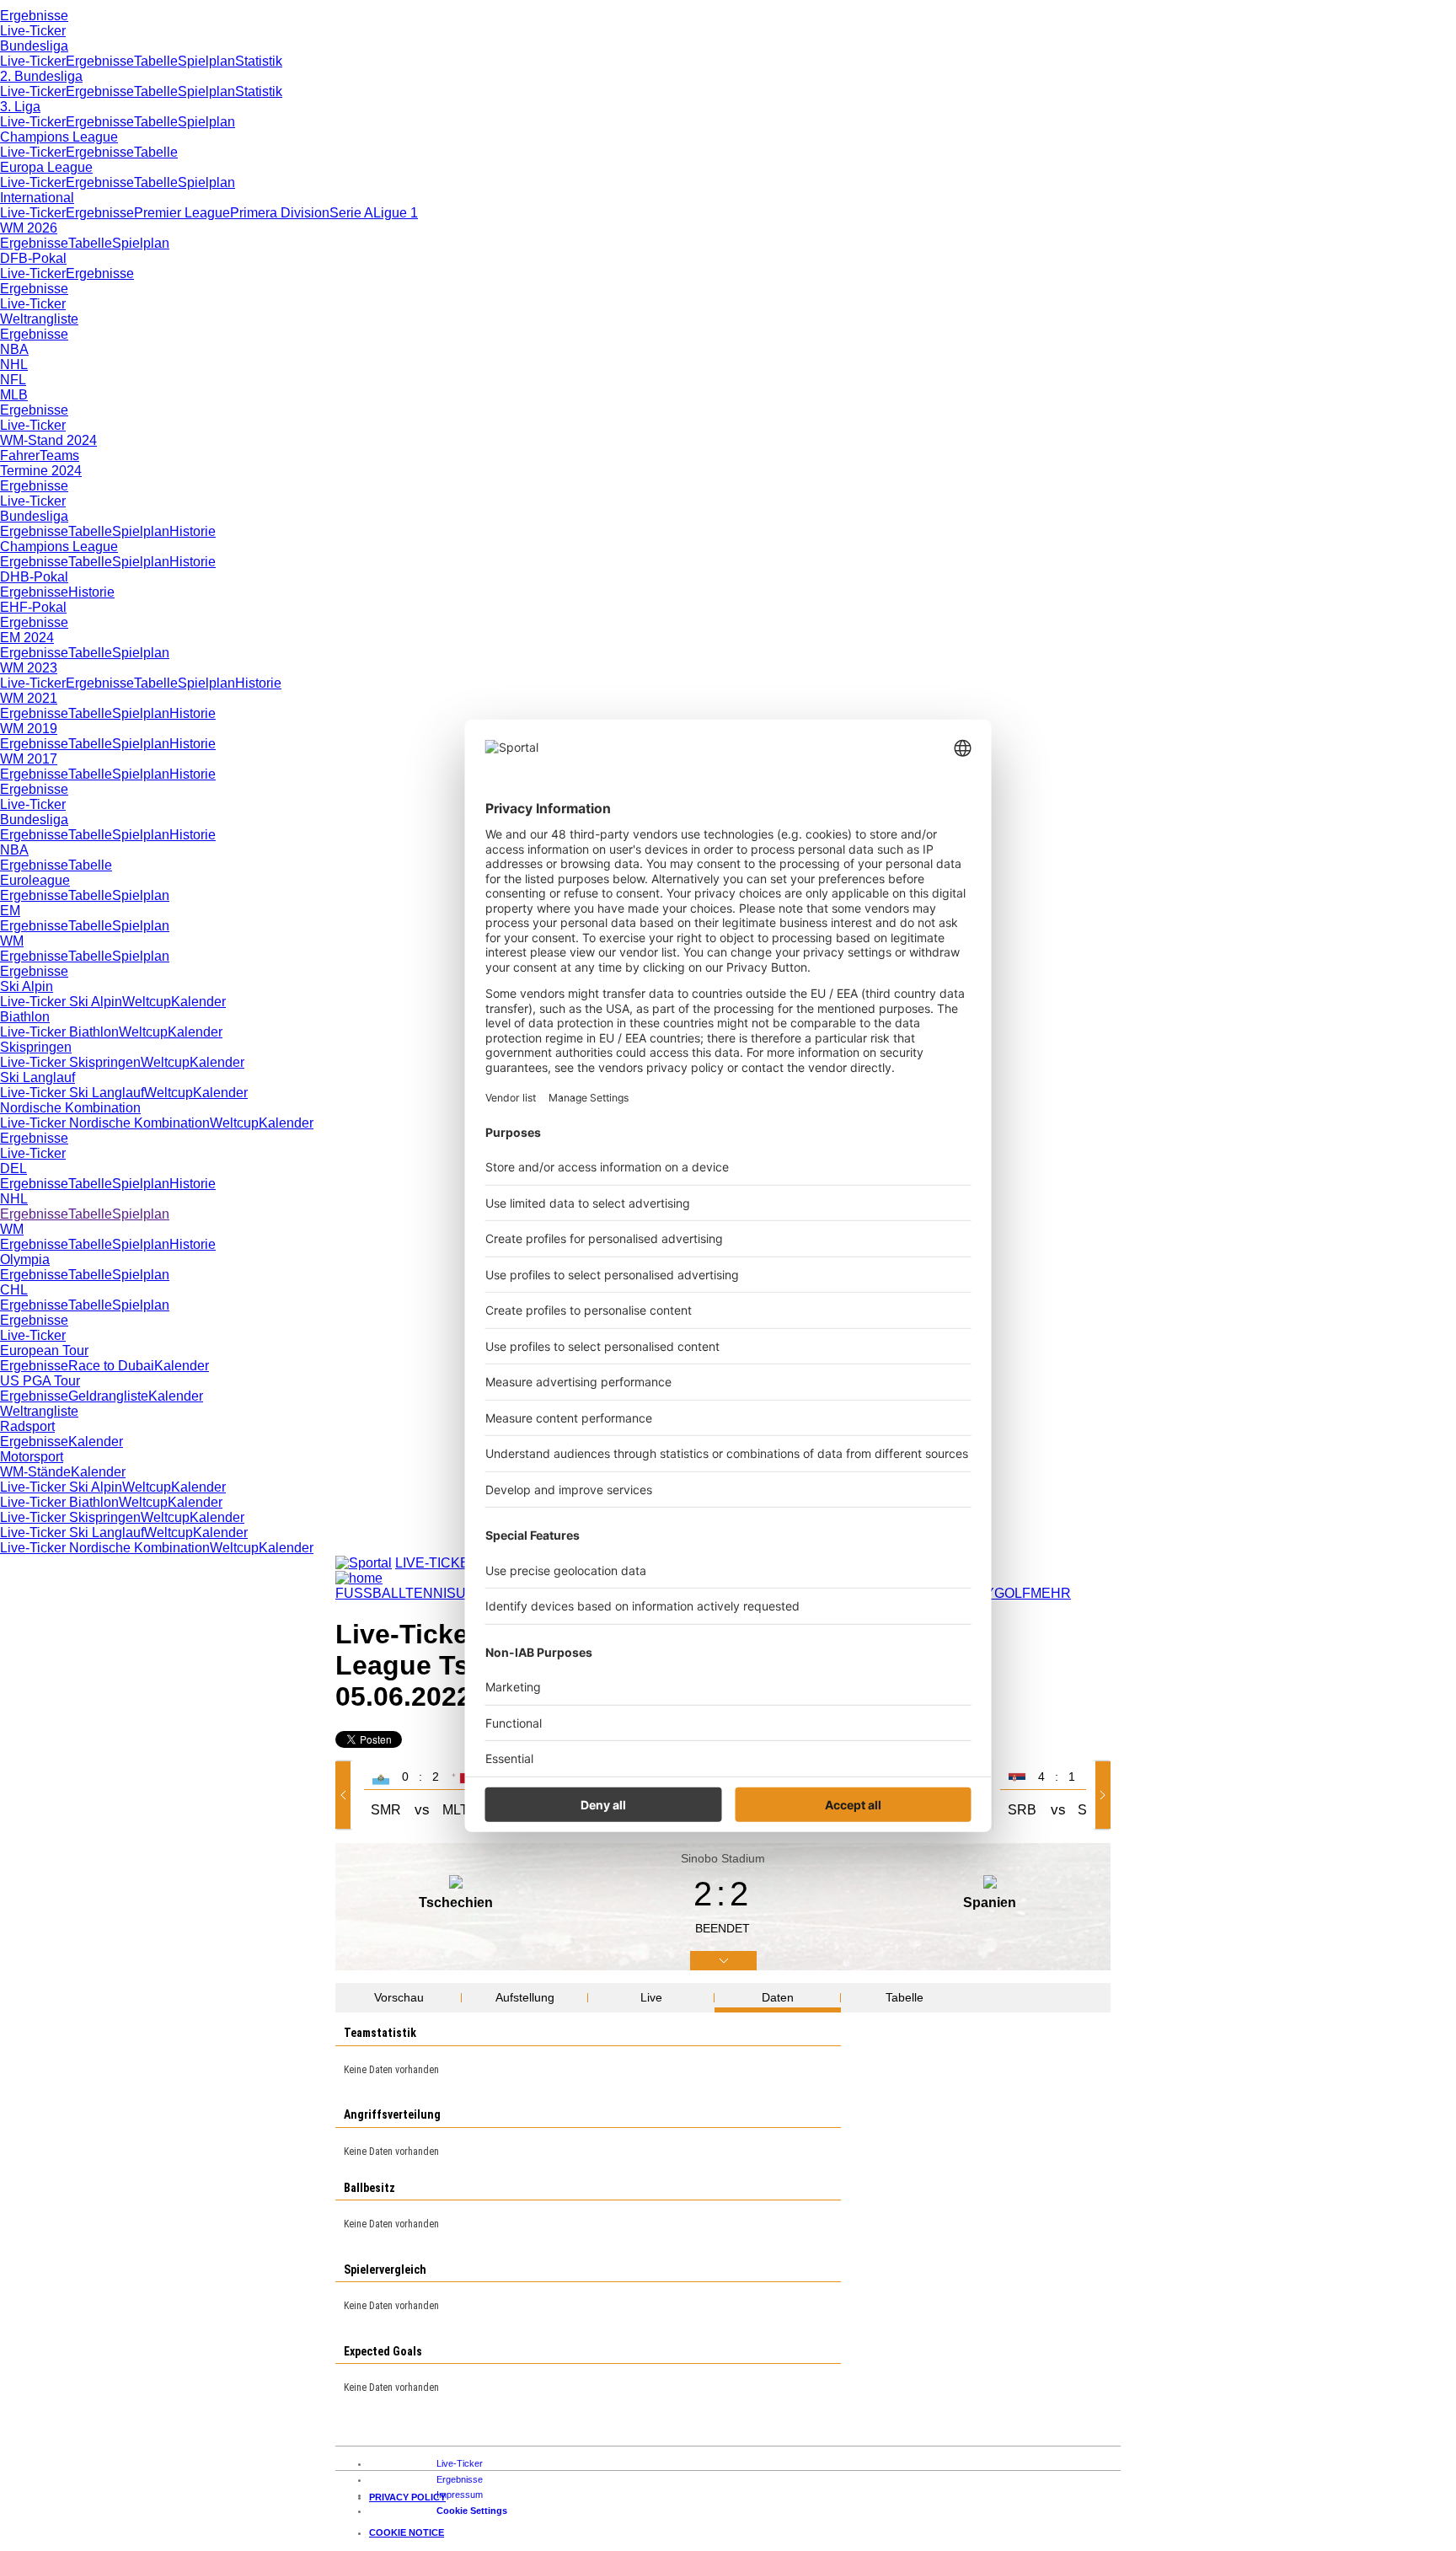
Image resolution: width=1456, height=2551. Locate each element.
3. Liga (20, 107)
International (37, 198)
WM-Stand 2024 (48, 440)
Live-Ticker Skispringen (70, 1062)
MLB (14, 395)
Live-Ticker (33, 31)
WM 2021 (29, 698)
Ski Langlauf (37, 1077)
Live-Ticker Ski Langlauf (72, 1093)
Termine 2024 (41, 471)
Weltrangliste (39, 319)
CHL (14, 1290)
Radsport (27, 1426)
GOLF (1012, 1593)
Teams (59, 456)
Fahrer (20, 456)
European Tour (44, 1351)
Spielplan (206, 61)
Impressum (460, 2495)
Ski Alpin (27, 986)
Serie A (351, 213)
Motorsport (32, 1457)
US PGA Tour (40, 1381)
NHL (14, 364)
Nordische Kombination (70, 1108)
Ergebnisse (34, 16)
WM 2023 (29, 668)
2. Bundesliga (41, 76)
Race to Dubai (111, 1366)
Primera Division (280, 213)
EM (10, 911)
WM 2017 (29, 759)
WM (12, 941)
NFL (13, 380)
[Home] (359, 1578)
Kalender (198, 1002)
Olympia (25, 1259)
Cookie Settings (472, 2511)
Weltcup (147, 1002)
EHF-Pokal (33, 607)
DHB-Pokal (34, 577)
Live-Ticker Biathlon (59, 1032)
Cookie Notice (407, 2532)
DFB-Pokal (33, 258)
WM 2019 (29, 729)
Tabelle (156, 61)
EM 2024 (27, 638)
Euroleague (35, 880)
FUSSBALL (370, 1593)
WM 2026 (29, 228)
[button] (346, 1795)
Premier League (182, 213)
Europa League (46, 167)
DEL (13, 1168)
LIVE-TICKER (437, 1563)
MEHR (1051, 1593)
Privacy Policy (407, 2497)
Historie (193, 531)
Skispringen (36, 1047)
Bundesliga (34, 46)
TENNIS (431, 1593)
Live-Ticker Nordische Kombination (105, 1123)
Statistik (259, 61)
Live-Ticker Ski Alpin (61, 1002)
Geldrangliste (108, 1396)
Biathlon (25, 1017)
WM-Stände (35, 1472)
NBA (14, 349)
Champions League (59, 137)
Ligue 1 (396, 213)
